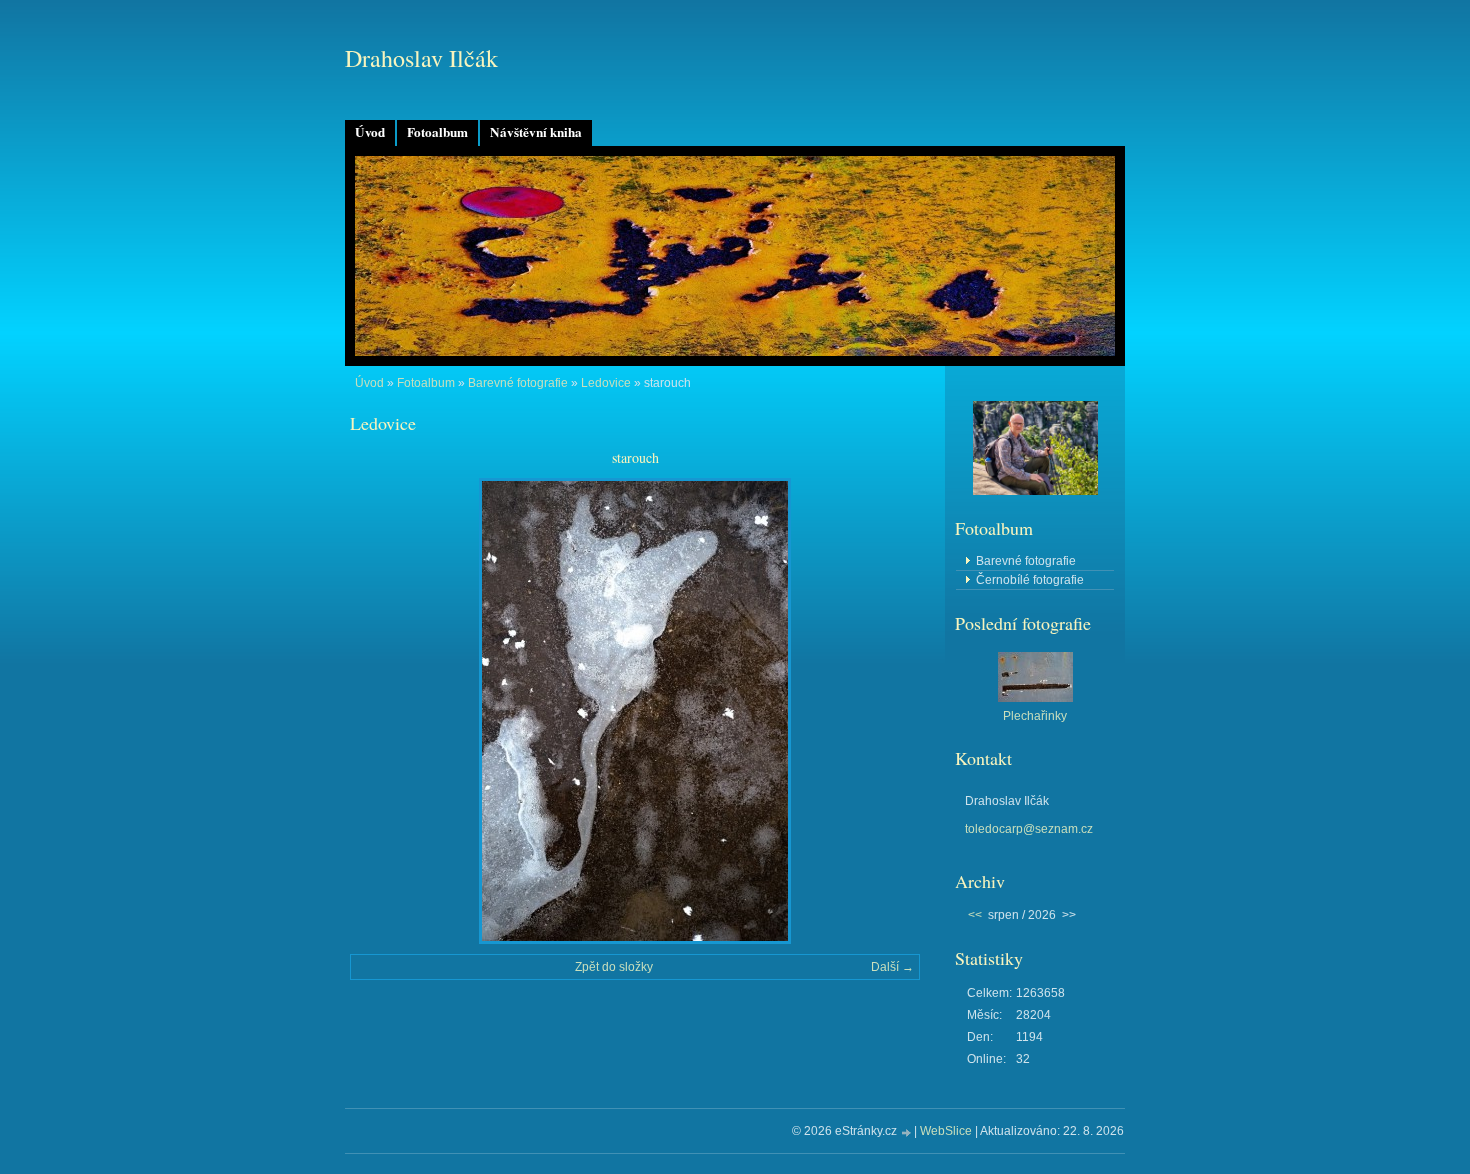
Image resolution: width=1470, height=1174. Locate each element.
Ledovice (606, 383)
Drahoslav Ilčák (421, 58)
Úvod (370, 132)
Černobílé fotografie (1030, 580)
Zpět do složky (614, 967)
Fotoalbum (437, 132)
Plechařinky (1035, 716)
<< (975, 915)
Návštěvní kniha (536, 132)
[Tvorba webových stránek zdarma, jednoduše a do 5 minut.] (907, 1132)
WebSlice (946, 1131)
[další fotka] (887, 711)
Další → (892, 967)
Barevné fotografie (518, 383)
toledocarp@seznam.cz (1029, 829)
